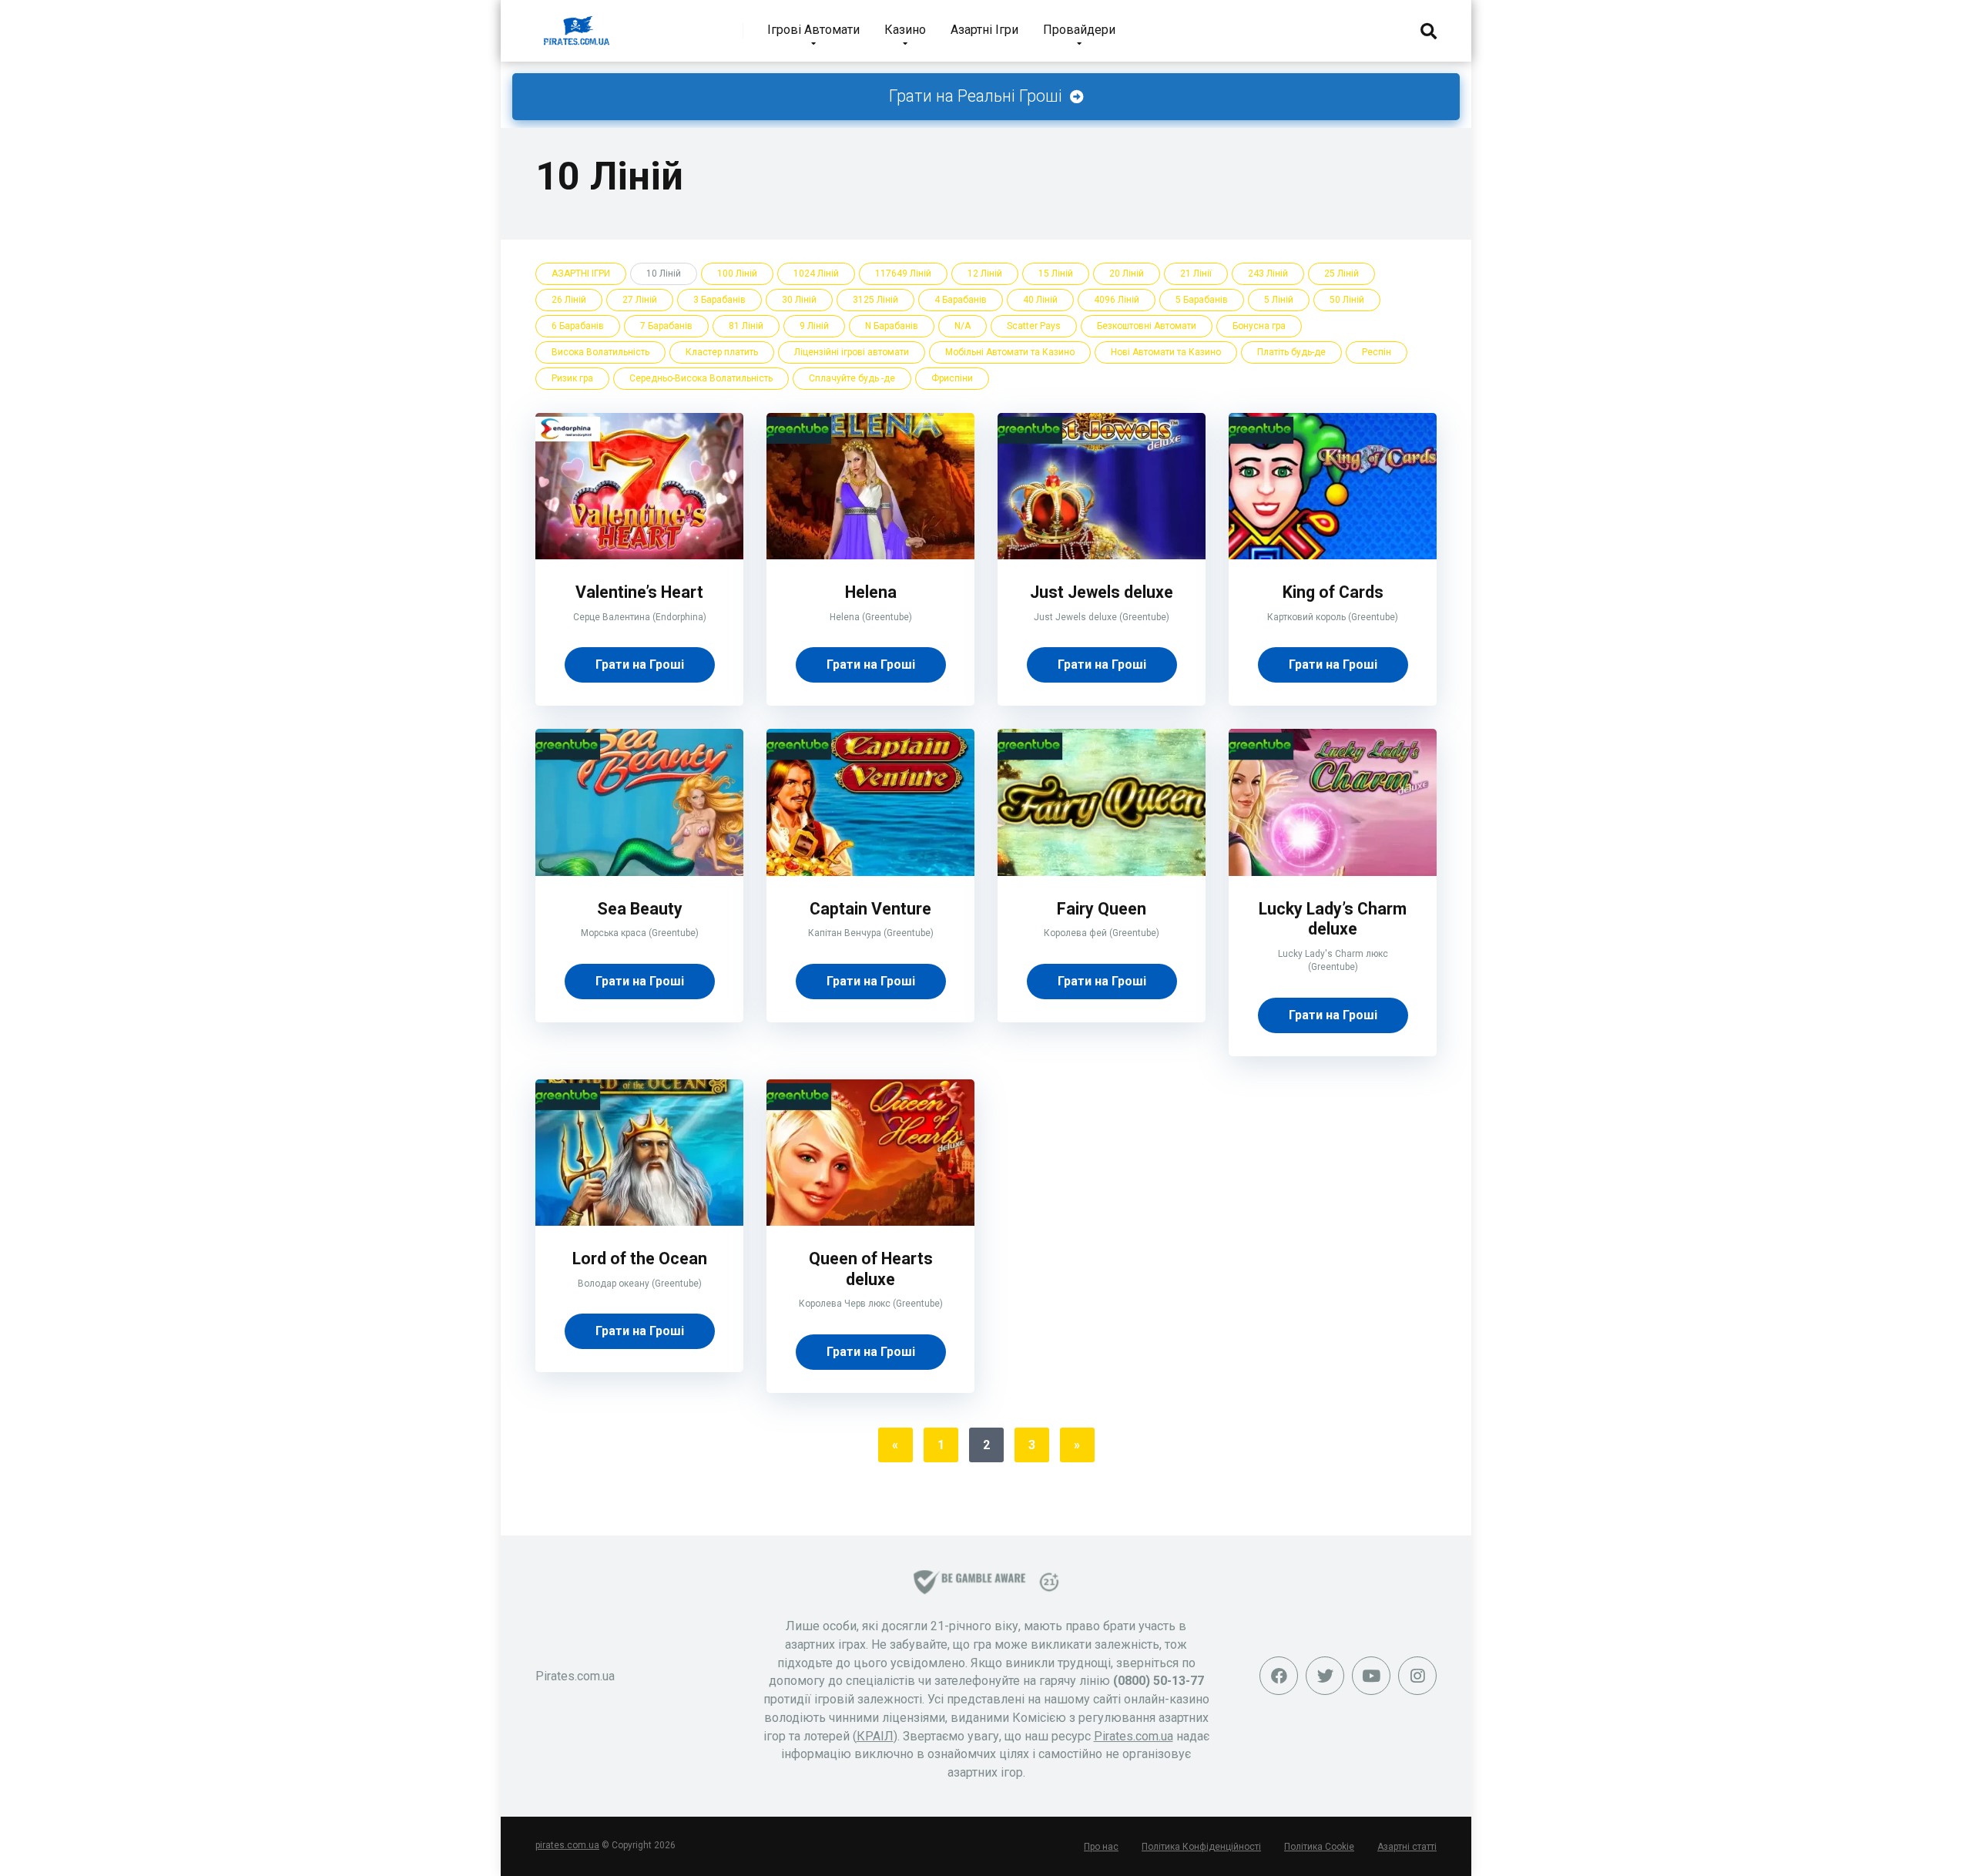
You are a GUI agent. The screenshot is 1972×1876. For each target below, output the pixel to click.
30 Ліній (799, 300)
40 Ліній (1040, 300)
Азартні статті (1407, 1847)
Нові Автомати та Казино (1166, 352)
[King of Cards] (1333, 555)
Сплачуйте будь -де (852, 378)
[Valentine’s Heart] (639, 555)
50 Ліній (1347, 300)
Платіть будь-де (1291, 352)
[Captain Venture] (870, 872)
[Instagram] (1417, 1676)
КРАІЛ (875, 1736)
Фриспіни (952, 378)
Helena (871, 592)
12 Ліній (985, 274)
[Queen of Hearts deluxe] (870, 1222)
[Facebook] (1279, 1676)
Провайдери (1079, 30)
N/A (963, 326)
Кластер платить (722, 352)
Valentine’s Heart (639, 592)
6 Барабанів (578, 326)
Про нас (1101, 1847)
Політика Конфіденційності (1201, 1847)
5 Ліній (1279, 300)
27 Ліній (640, 300)
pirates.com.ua (567, 1845)
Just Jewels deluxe (1102, 592)
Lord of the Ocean (640, 1258)
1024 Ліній (816, 274)
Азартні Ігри (984, 30)
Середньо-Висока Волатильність (701, 378)
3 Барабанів (719, 300)
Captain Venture (870, 909)
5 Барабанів (1202, 300)
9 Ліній (814, 326)
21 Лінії (1196, 274)
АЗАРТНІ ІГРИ (581, 274)
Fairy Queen (1102, 909)
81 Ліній (746, 326)
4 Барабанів (961, 300)
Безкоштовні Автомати (1147, 326)
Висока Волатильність (600, 352)
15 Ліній (1056, 274)
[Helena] (870, 555)
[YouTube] (1371, 1676)
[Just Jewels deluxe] (1102, 555)
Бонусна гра (1259, 326)
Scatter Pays (1034, 326)
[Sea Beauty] (639, 872)
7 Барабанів (666, 326)
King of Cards (1333, 592)
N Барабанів (892, 326)
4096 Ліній (1117, 300)
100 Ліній (737, 274)
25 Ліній (1341, 274)
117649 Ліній (903, 274)
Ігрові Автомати (813, 30)
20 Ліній (1127, 274)
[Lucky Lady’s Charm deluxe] (1333, 872)
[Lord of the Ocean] (639, 1222)
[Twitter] (1325, 1676)
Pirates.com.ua (1134, 1736)
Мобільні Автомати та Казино (1010, 352)
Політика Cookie (1319, 1847)
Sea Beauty (640, 909)
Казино (905, 30)
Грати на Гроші (640, 664)
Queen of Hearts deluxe (871, 1269)
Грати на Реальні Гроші (978, 96)
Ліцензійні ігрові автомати (852, 352)
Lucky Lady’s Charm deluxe (1333, 919)
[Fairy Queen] (1102, 872)
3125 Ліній (875, 300)
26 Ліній (569, 300)
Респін (1377, 352)
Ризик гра (572, 378)
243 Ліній (1268, 274)
